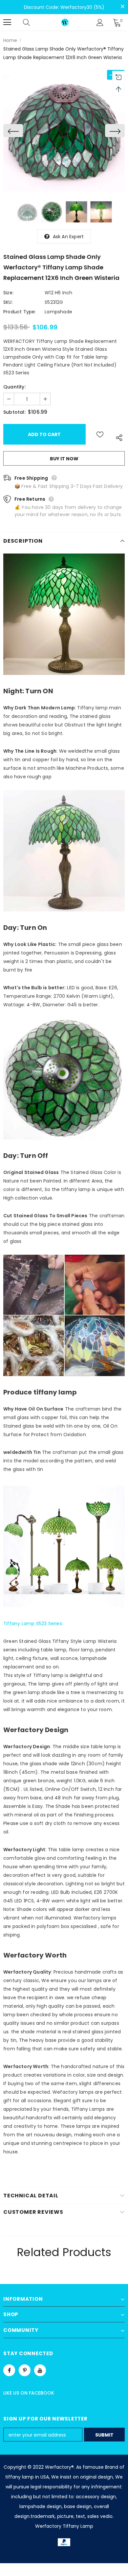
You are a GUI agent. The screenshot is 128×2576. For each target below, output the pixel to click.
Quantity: (14, 387)
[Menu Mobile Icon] (7, 22)
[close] (122, 7)
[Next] (115, 131)
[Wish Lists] (100, 434)
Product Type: (20, 312)
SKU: (8, 302)
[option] (64, 131)
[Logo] (65, 22)
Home (10, 40)
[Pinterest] (25, 2370)
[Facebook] (9, 2370)
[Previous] (13, 131)
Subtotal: (14, 412)
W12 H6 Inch (58, 293)
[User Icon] (100, 22)
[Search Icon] (33, 22)
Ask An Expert (68, 237)
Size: (8, 293)
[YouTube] (40, 2370)
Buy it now (64, 459)
